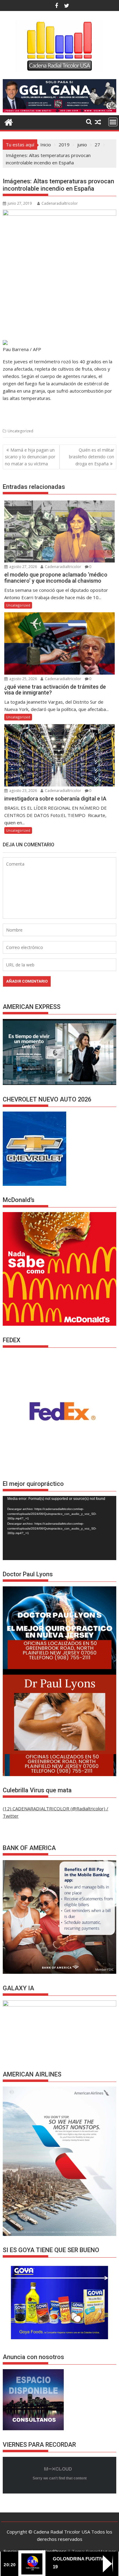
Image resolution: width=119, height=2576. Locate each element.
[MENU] (113, 122)
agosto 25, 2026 (23, 679)
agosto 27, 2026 (23, 567)
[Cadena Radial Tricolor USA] (9, 121)
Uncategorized (20, 431)
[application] (60, 1528)
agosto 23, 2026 (23, 791)
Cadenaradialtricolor (60, 203)
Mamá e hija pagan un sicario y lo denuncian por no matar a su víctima (30, 457)
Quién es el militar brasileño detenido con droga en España (92, 457)
